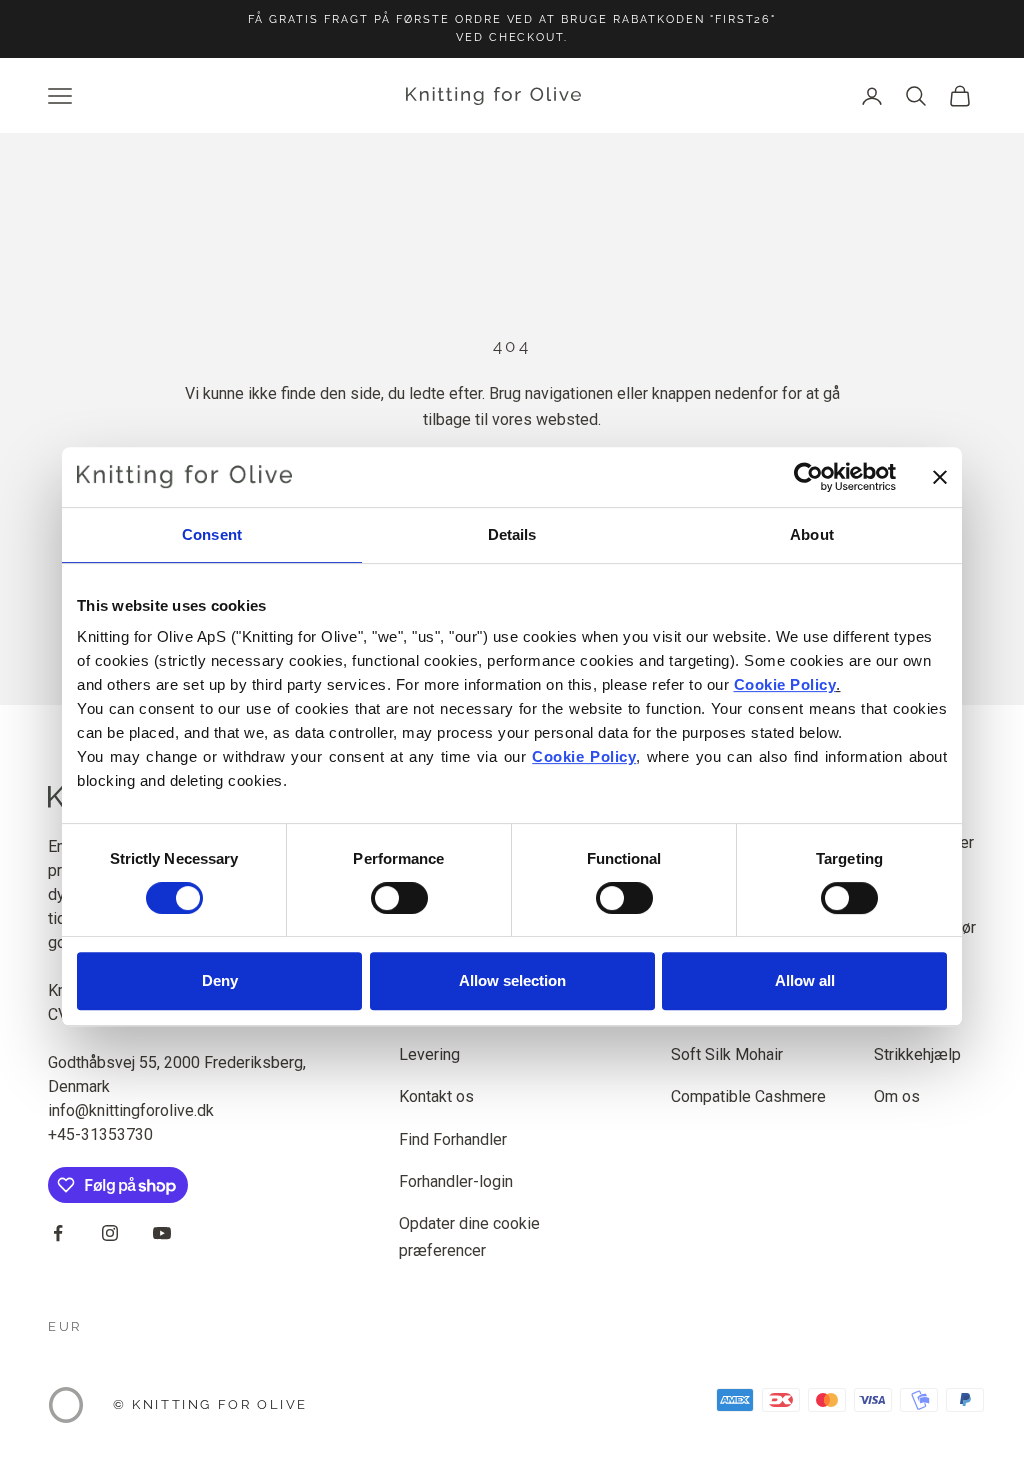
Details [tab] (512, 534)
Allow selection (512, 980)
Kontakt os (436, 1096)
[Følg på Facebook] (58, 1233)
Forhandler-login (456, 1181)
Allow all (805, 980)
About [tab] (812, 534)
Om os (897, 1096)
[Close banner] (940, 477)
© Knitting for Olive (210, 1404)
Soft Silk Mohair (727, 1054)
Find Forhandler (453, 1139)
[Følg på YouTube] (162, 1233)
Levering (429, 1054)
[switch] (399, 898)
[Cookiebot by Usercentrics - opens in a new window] (808, 477)
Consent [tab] (212, 534)
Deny (220, 980)
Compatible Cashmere (748, 1096)
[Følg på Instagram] (110, 1233)
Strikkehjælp (917, 1054)
